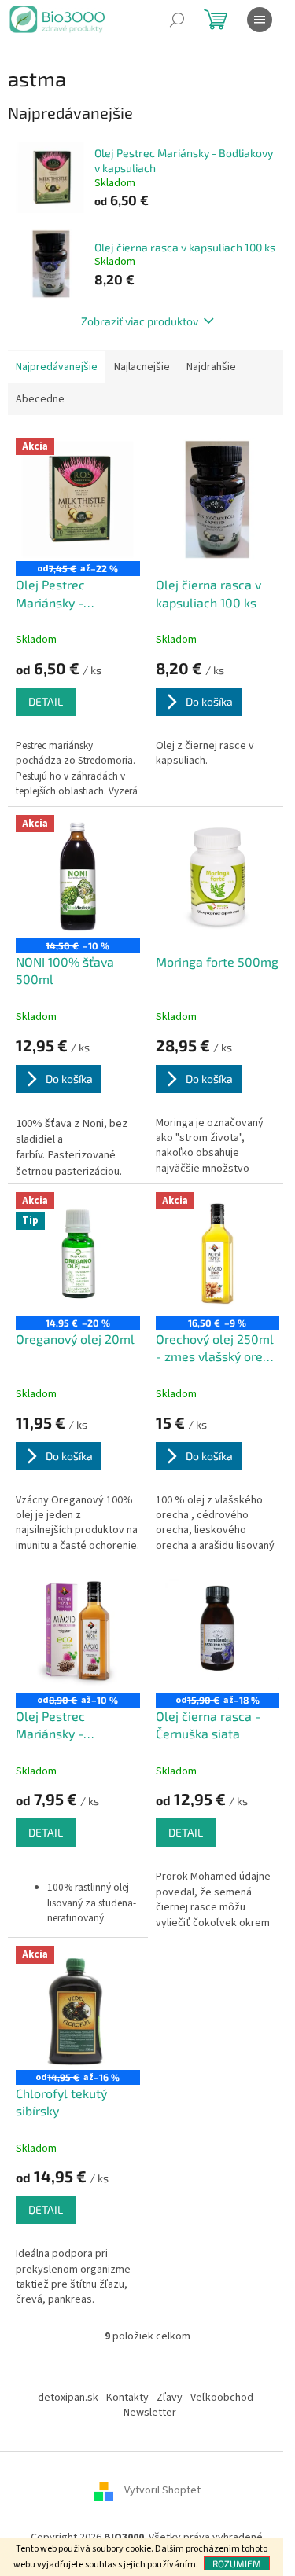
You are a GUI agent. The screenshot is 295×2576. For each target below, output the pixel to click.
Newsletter (150, 2413)
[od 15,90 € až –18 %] (218, 1631)
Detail (46, 701)
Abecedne (40, 399)
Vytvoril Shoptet (162, 2491)
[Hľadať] (177, 20)
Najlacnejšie (142, 367)
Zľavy (170, 2398)
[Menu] (260, 20)
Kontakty (127, 2398)
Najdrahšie (211, 367)
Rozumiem (237, 2563)
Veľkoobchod (222, 2398)
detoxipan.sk (68, 2398)
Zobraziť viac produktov (140, 321)
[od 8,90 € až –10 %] (78, 1631)
